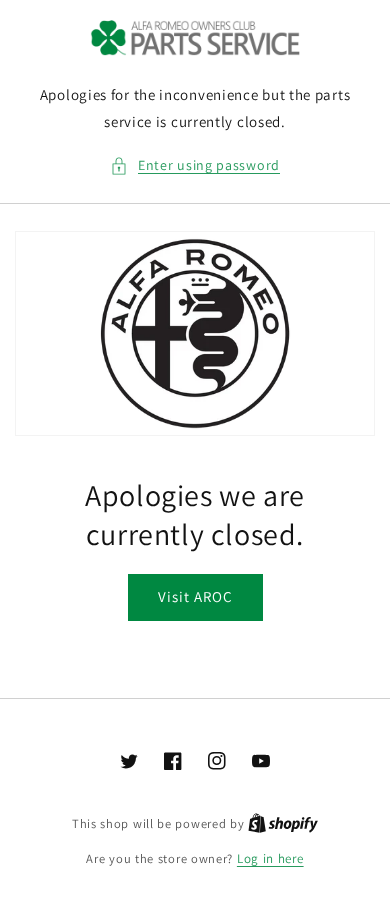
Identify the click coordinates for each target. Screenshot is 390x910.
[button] (195, 165)
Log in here (270, 858)
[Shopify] (283, 823)
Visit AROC (195, 596)
